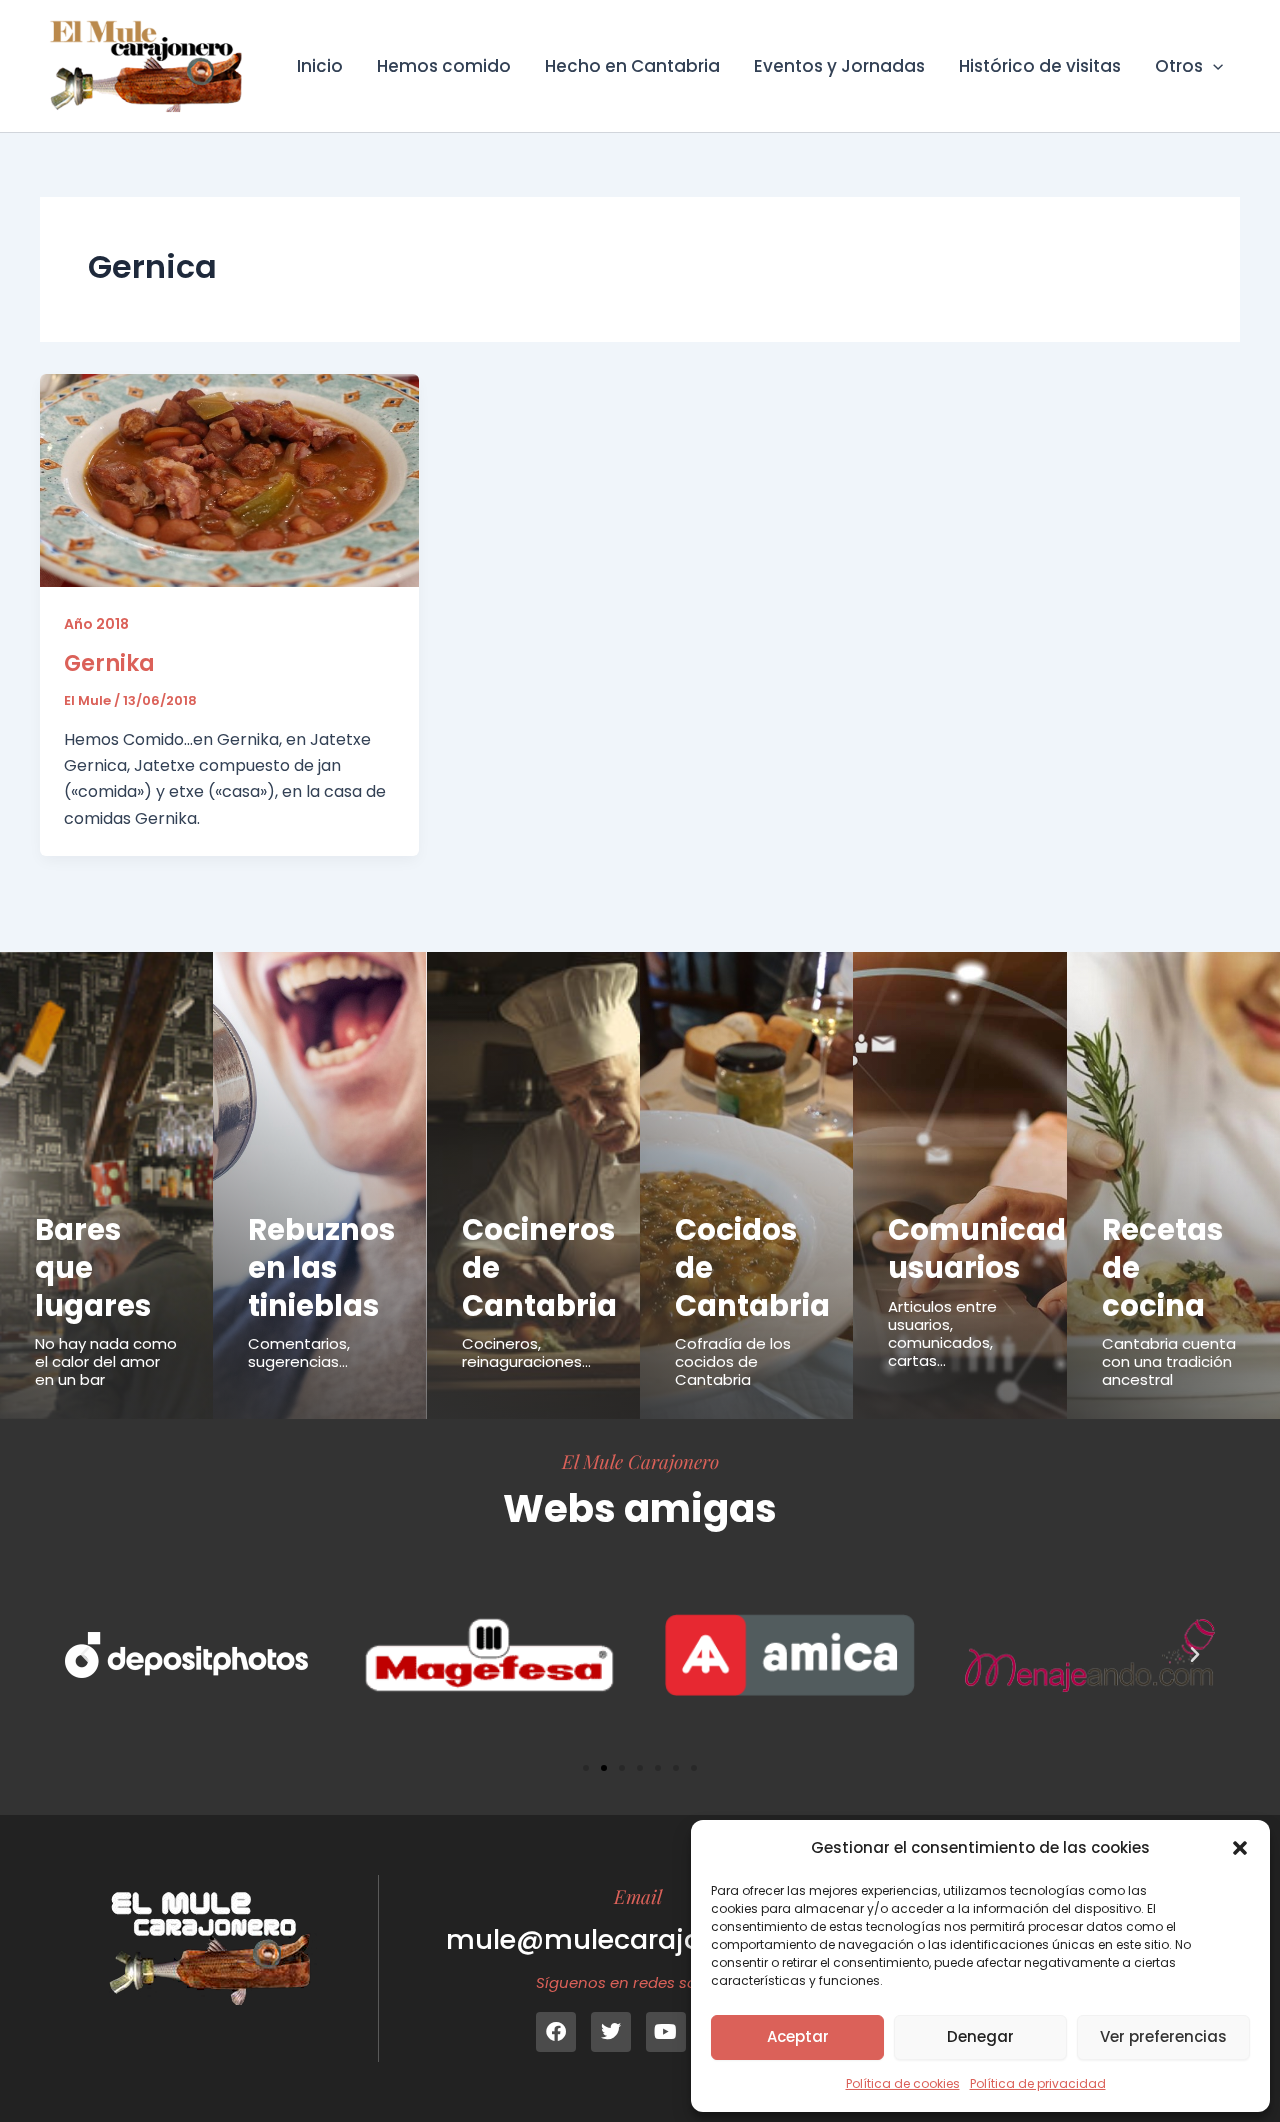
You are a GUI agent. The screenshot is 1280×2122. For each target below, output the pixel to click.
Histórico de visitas (1040, 66)
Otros (1179, 66)
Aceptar (798, 2036)
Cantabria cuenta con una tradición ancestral (1169, 1361)
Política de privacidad (1038, 2083)
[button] (1240, 1848)
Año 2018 (96, 624)
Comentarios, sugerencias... (299, 1352)
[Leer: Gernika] (229, 479)
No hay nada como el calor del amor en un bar (106, 1361)
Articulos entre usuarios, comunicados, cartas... (942, 1333)
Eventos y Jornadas (839, 66)
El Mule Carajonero (640, 1461)
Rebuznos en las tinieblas (321, 1267)
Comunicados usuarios (994, 1249)
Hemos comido (444, 66)
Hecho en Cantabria (632, 66)
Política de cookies (903, 2083)
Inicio (320, 66)
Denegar (980, 2036)
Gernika (109, 663)
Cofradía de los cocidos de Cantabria (733, 1361)
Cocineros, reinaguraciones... (526, 1352)
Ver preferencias (1163, 2036)
